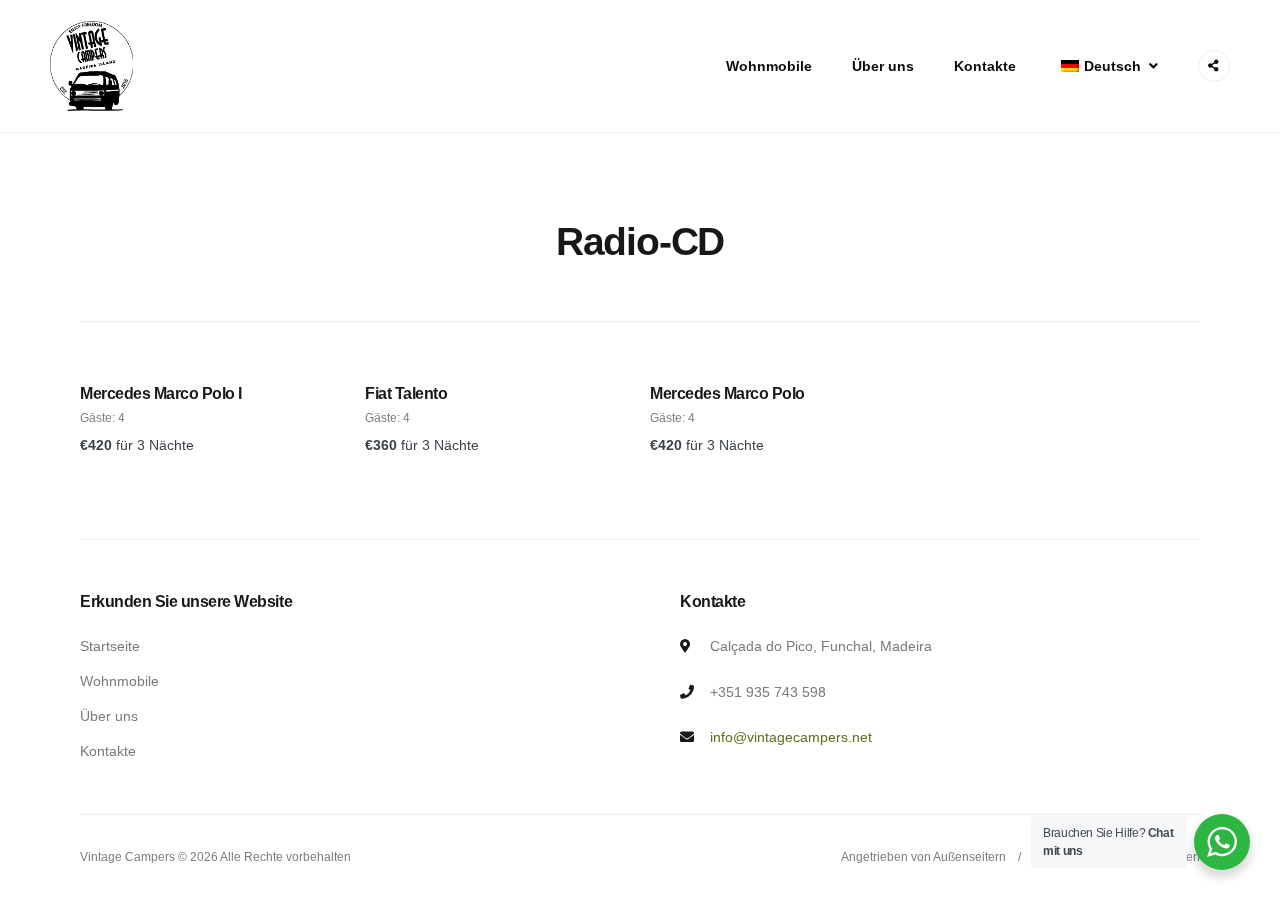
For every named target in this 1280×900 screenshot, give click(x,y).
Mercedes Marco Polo (727, 393)
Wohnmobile (769, 66)
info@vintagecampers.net (791, 737)
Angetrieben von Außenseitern (923, 857)
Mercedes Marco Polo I (161, 393)
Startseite (110, 646)
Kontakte (985, 66)
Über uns (883, 66)
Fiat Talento (406, 393)
